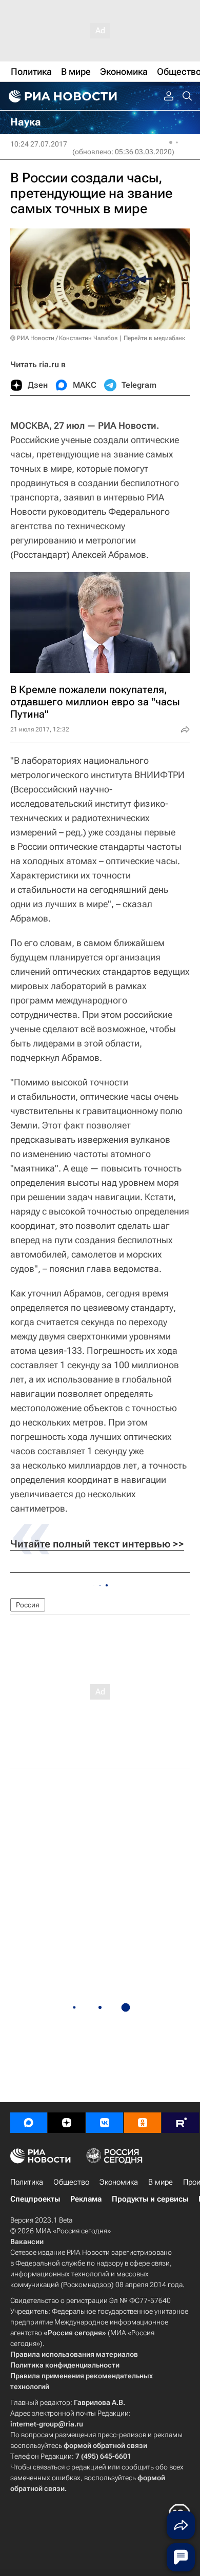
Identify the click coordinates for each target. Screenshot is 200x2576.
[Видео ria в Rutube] (181, 2123)
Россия (28, 1605)
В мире (161, 2182)
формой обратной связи (105, 2445)
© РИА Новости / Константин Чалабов (64, 338)
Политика (27, 2182)
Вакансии (27, 2242)
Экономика (119, 2182)
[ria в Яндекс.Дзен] (67, 2123)
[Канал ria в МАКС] (29, 2123)
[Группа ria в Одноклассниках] (143, 2123)
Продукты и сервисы (150, 2199)
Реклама (86, 2199)
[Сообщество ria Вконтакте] (105, 2123)
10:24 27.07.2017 (39, 144)
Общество (71, 2182)
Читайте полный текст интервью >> (97, 1544)
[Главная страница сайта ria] (62, 96)
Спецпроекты (35, 2199)
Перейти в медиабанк (154, 338)
